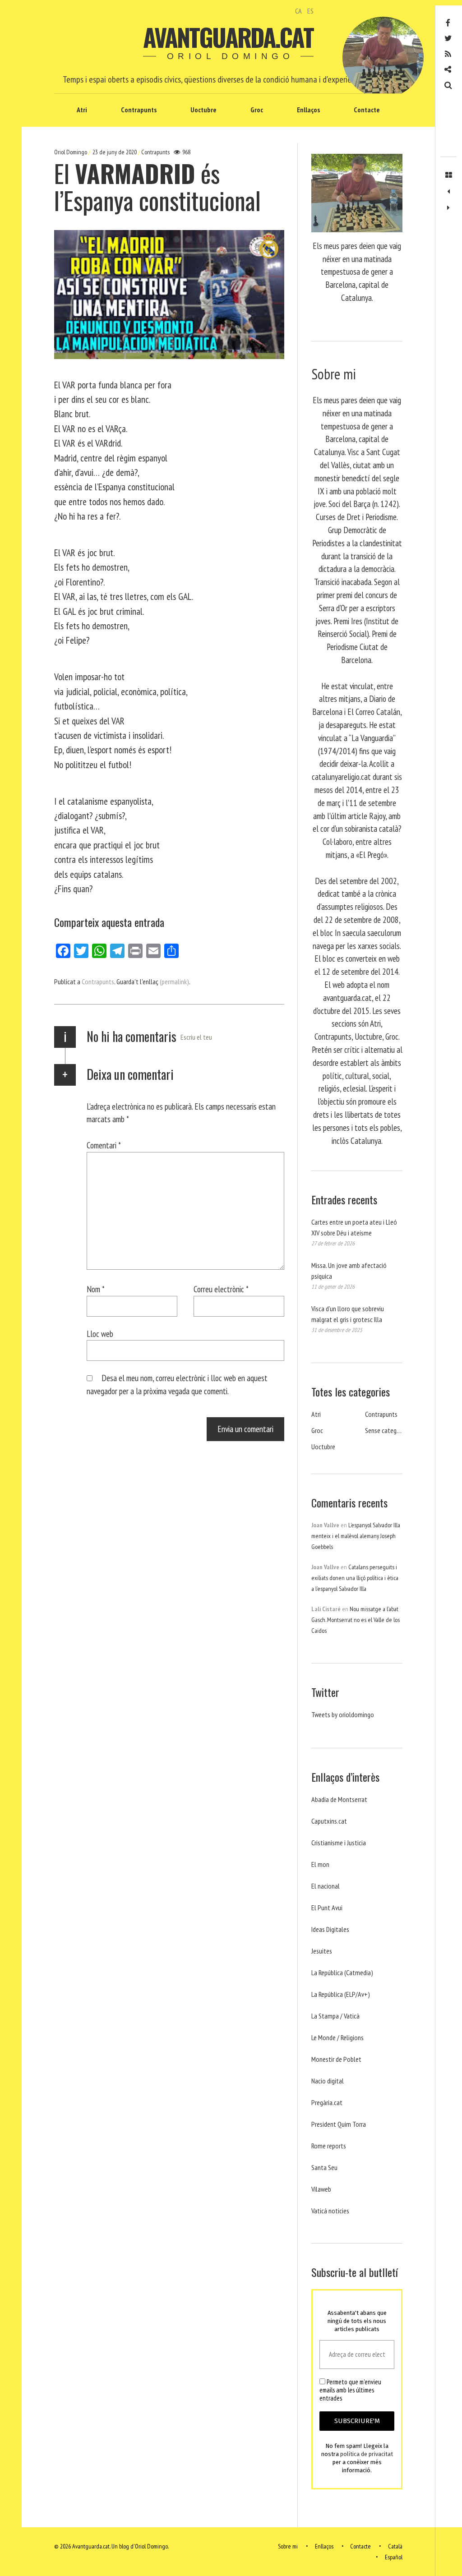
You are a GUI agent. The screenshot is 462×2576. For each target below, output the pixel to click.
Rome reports (329, 2146)
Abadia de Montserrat (339, 1799)
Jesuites (322, 1951)
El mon (320, 1864)
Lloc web (100, 1334)
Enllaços (308, 110)
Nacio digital (328, 2081)
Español (394, 2557)
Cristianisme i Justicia (339, 1843)
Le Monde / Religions (337, 2037)
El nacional (326, 1886)
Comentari (104, 1145)
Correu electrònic (221, 1289)
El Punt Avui (327, 1908)
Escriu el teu (196, 1037)
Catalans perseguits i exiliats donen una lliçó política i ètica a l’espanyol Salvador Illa (355, 1578)
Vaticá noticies (330, 2211)
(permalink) (174, 982)
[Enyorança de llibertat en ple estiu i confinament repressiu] (448, 192)
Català (395, 2546)
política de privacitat (367, 2454)
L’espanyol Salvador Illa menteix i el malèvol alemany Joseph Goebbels (356, 1536)
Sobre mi (288, 2546)
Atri (82, 110)
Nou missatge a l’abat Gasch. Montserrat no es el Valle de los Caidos (356, 1620)
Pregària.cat (327, 2102)
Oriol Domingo (71, 152)
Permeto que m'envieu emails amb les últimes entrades (350, 2390)
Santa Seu (324, 2167)
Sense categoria (386, 1430)
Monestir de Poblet (336, 2059)
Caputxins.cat (329, 1821)
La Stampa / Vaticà (335, 2016)
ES (310, 11)
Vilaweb (321, 2189)
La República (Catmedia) (342, 1972)
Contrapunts (139, 110)
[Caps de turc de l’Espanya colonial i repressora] (448, 208)
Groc (257, 110)
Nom (96, 1289)
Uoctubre (203, 110)
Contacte (367, 110)
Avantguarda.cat (228, 37)
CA (298, 11)
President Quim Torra (339, 2124)
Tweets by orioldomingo (343, 1714)
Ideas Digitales (330, 1929)
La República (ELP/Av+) (341, 1994)
